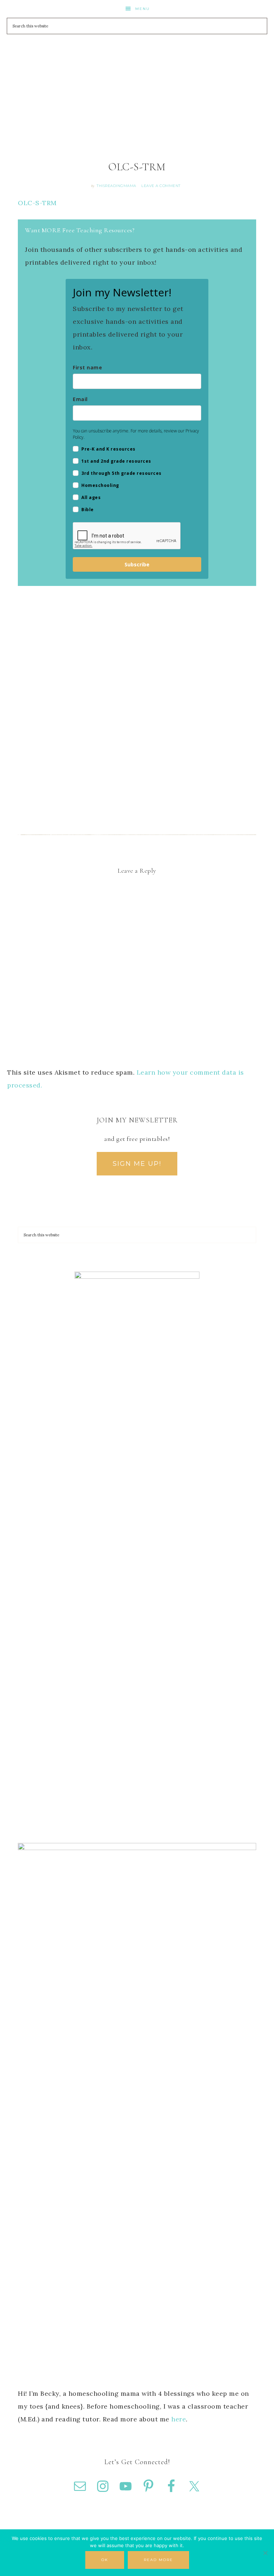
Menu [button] (143, 9)
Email (80, 399)
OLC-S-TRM (37, 203)
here (179, 2419)
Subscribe (137, 564)
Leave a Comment (161, 186)
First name (87, 367)
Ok (105, 2560)
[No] (265, 2553)
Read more (158, 2560)
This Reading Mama (137, 64)
